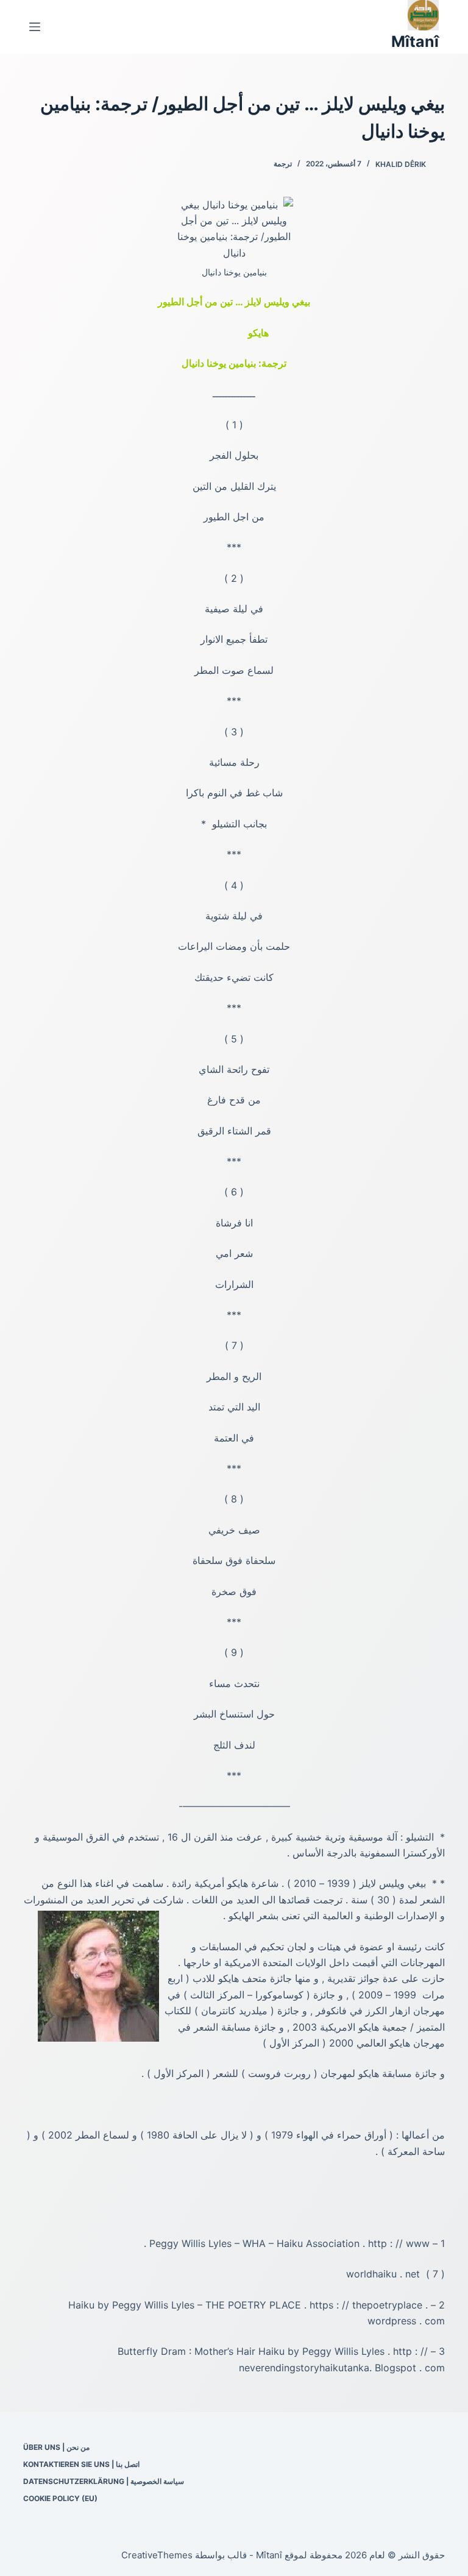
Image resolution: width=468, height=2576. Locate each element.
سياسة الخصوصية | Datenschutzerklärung (104, 2481)
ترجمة (283, 164)
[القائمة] (35, 27)
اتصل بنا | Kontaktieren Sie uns (81, 2464)
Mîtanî (415, 41)
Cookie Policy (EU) (60, 2498)
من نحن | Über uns (56, 2447)
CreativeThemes (157, 2555)
